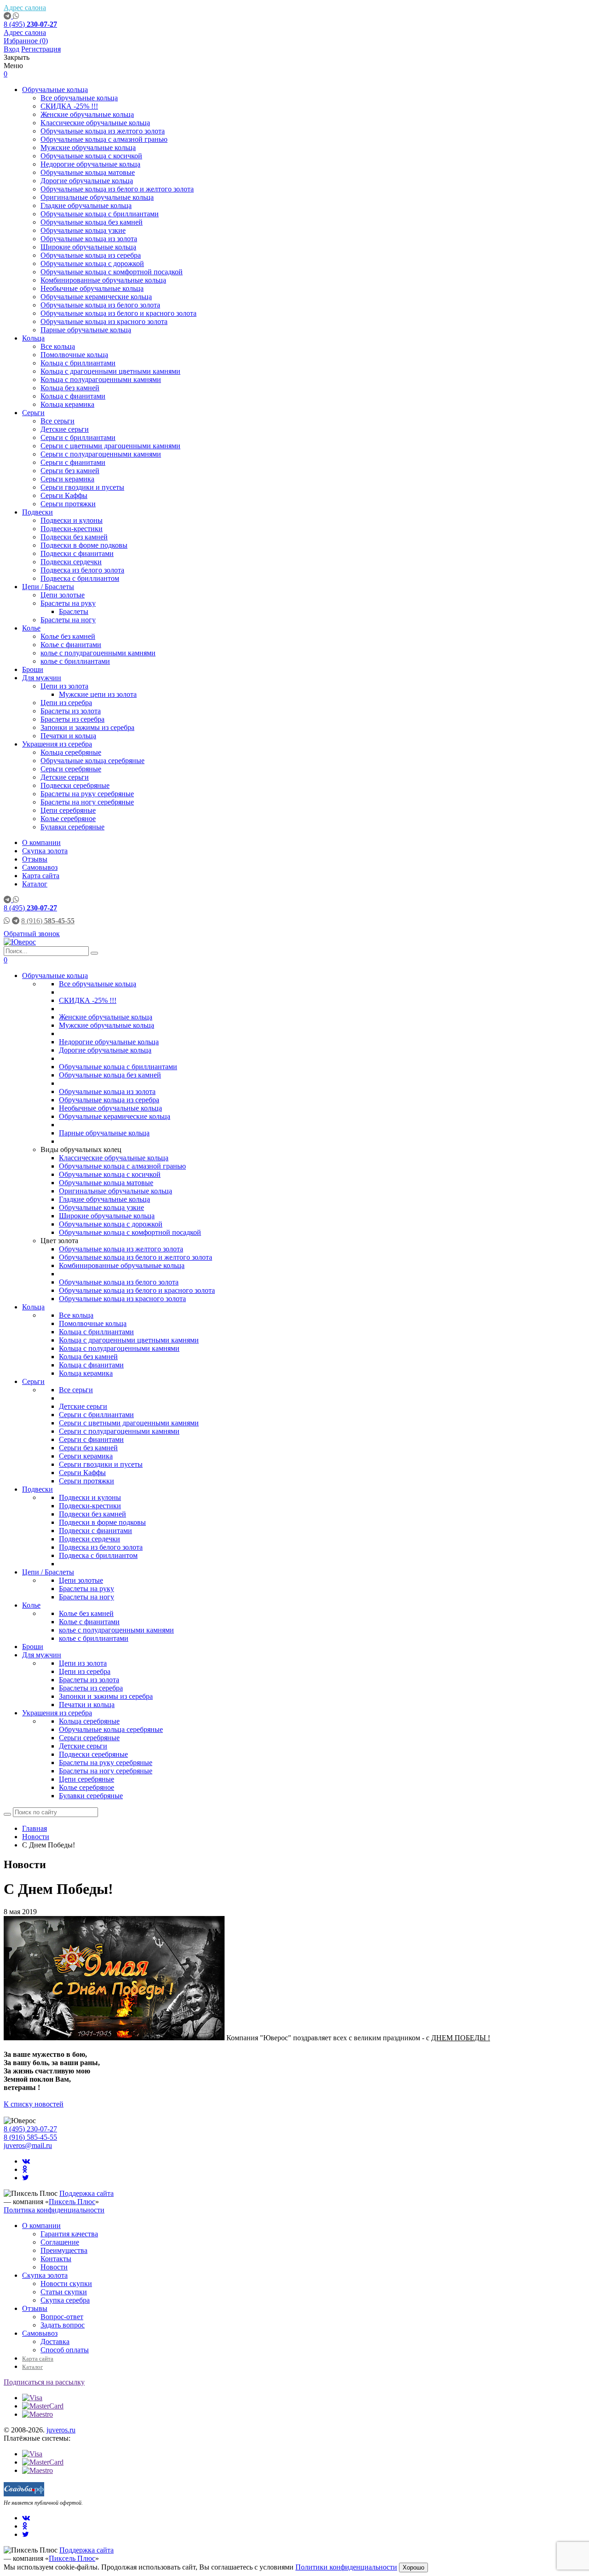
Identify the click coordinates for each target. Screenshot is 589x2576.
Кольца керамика (67, 404)
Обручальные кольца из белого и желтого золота (117, 189)
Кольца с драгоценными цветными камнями (110, 371)
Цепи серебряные (68, 810)
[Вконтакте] (26, 2161)
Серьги (33, 413)
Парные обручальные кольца (86, 330)
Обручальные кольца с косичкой (91, 156)
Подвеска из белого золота (82, 570)
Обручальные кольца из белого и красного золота (118, 313)
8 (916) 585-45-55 (30, 2137)
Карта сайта (41, 876)
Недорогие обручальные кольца (90, 164)
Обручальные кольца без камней (92, 222)
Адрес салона (25, 8)
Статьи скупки (64, 2292)
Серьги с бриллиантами (78, 437)
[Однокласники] (25, 2169)
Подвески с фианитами (77, 553)
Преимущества (64, 2250)
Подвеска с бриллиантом (80, 578)
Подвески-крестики (72, 529)
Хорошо (413, 2567)
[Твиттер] (26, 2178)
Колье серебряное (68, 819)
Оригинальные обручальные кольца (97, 197)
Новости (54, 2267)
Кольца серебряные (71, 752)
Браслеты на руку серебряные (87, 794)
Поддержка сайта (87, 2193)
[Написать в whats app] (16, 16)
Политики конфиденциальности (346, 2567)
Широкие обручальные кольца (88, 247)
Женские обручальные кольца (87, 114)
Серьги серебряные (71, 769)
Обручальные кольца (55, 90)
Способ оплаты (65, 2350)
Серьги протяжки (68, 504)
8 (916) (48, 921)
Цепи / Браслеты (48, 587)
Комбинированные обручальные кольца (103, 280)
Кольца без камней (70, 388)
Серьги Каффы (64, 495)
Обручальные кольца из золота (89, 239)
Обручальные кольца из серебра (91, 255)
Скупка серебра (65, 2300)
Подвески (38, 512)
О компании (41, 842)
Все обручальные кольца (79, 98)
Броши (33, 669)
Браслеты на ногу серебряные (87, 802)
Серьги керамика (67, 479)
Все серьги (58, 421)
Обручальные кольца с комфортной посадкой (112, 272)
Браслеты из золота (71, 711)
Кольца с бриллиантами (78, 363)
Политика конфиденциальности (54, 2210)
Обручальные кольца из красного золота (104, 321)
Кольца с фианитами (73, 396)
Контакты (56, 2259)
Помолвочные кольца (74, 355)
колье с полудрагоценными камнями (98, 653)
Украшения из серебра (57, 744)
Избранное (26, 41)
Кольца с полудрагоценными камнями (101, 379)
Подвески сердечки (71, 562)
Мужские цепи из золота (98, 694)
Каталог (35, 884)
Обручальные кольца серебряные (92, 761)
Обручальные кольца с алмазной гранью (104, 139)
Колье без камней (68, 636)
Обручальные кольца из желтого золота (103, 131)
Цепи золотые (63, 595)
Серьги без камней (70, 471)
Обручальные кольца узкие (83, 230)
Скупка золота (45, 851)
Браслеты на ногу (68, 620)
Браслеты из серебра (72, 719)
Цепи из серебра (66, 703)
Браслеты (74, 611)
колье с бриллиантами (75, 661)
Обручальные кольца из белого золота (100, 305)
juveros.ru (61, 2430)
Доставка (55, 2342)
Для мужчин (42, 678)
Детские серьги (65, 429)
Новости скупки (66, 2284)
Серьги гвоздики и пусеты (82, 487)
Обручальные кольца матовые (88, 172)
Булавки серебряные (72, 827)
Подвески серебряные (75, 785)
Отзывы (35, 859)
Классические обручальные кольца (95, 123)
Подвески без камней (74, 537)
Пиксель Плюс (72, 2202)
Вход (12, 49)
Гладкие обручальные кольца (86, 206)
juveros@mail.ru (28, 2145)
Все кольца (58, 346)
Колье (31, 628)
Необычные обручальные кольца (92, 288)
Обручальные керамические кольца (96, 297)
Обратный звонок (32, 934)
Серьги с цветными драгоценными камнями (110, 446)
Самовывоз (40, 867)
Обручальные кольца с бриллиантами (100, 214)
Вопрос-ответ (62, 2317)
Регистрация (41, 49)
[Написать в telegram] (8, 16)
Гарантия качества (69, 2234)
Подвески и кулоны (72, 520)
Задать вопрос (63, 2325)
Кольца (33, 338)
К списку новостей (34, 2104)
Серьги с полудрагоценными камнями (101, 454)
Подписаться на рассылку (44, 2382)
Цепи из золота (64, 686)
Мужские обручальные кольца (88, 148)
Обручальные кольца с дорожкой (92, 263)
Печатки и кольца (68, 736)
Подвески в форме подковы (84, 545)
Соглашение (60, 2242)
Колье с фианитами (71, 645)
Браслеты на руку (68, 603)
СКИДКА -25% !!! (69, 106)
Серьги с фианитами (73, 462)
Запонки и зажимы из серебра (87, 727)
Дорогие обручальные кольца (87, 181)
